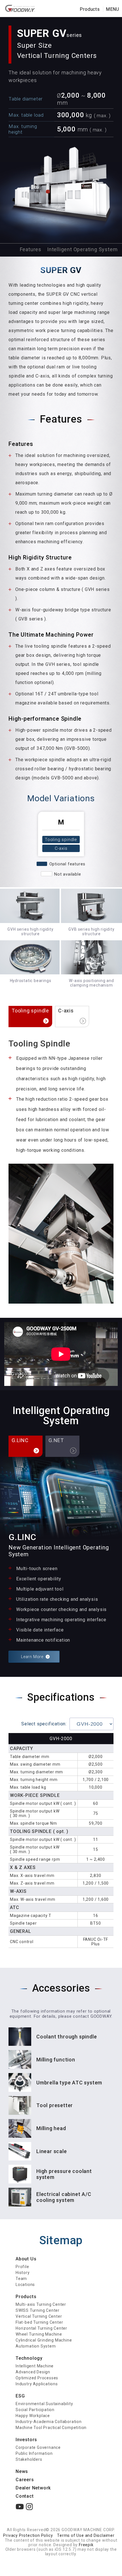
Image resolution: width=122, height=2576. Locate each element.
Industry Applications (37, 2384)
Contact (25, 2496)
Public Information (34, 2453)
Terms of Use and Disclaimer (86, 2535)
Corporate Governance (38, 2447)
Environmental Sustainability (44, 2404)
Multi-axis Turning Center (41, 2304)
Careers (25, 2480)
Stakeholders (29, 2459)
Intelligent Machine (35, 2366)
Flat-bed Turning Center (39, 2322)
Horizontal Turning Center (41, 2328)
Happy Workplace (33, 2416)
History (23, 2273)
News (22, 2471)
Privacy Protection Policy (28, 2535)
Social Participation (35, 2410)
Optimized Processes (37, 2378)
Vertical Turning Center (39, 2316)
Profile (22, 2267)
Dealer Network (33, 2488)
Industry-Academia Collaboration (49, 2422)
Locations (25, 2285)
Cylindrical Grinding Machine (44, 2340)
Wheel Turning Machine (39, 2334)
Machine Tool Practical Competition (51, 2428)
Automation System (36, 2346)
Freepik (86, 2545)
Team (21, 2279)
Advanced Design (33, 2372)
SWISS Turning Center (38, 2310)
